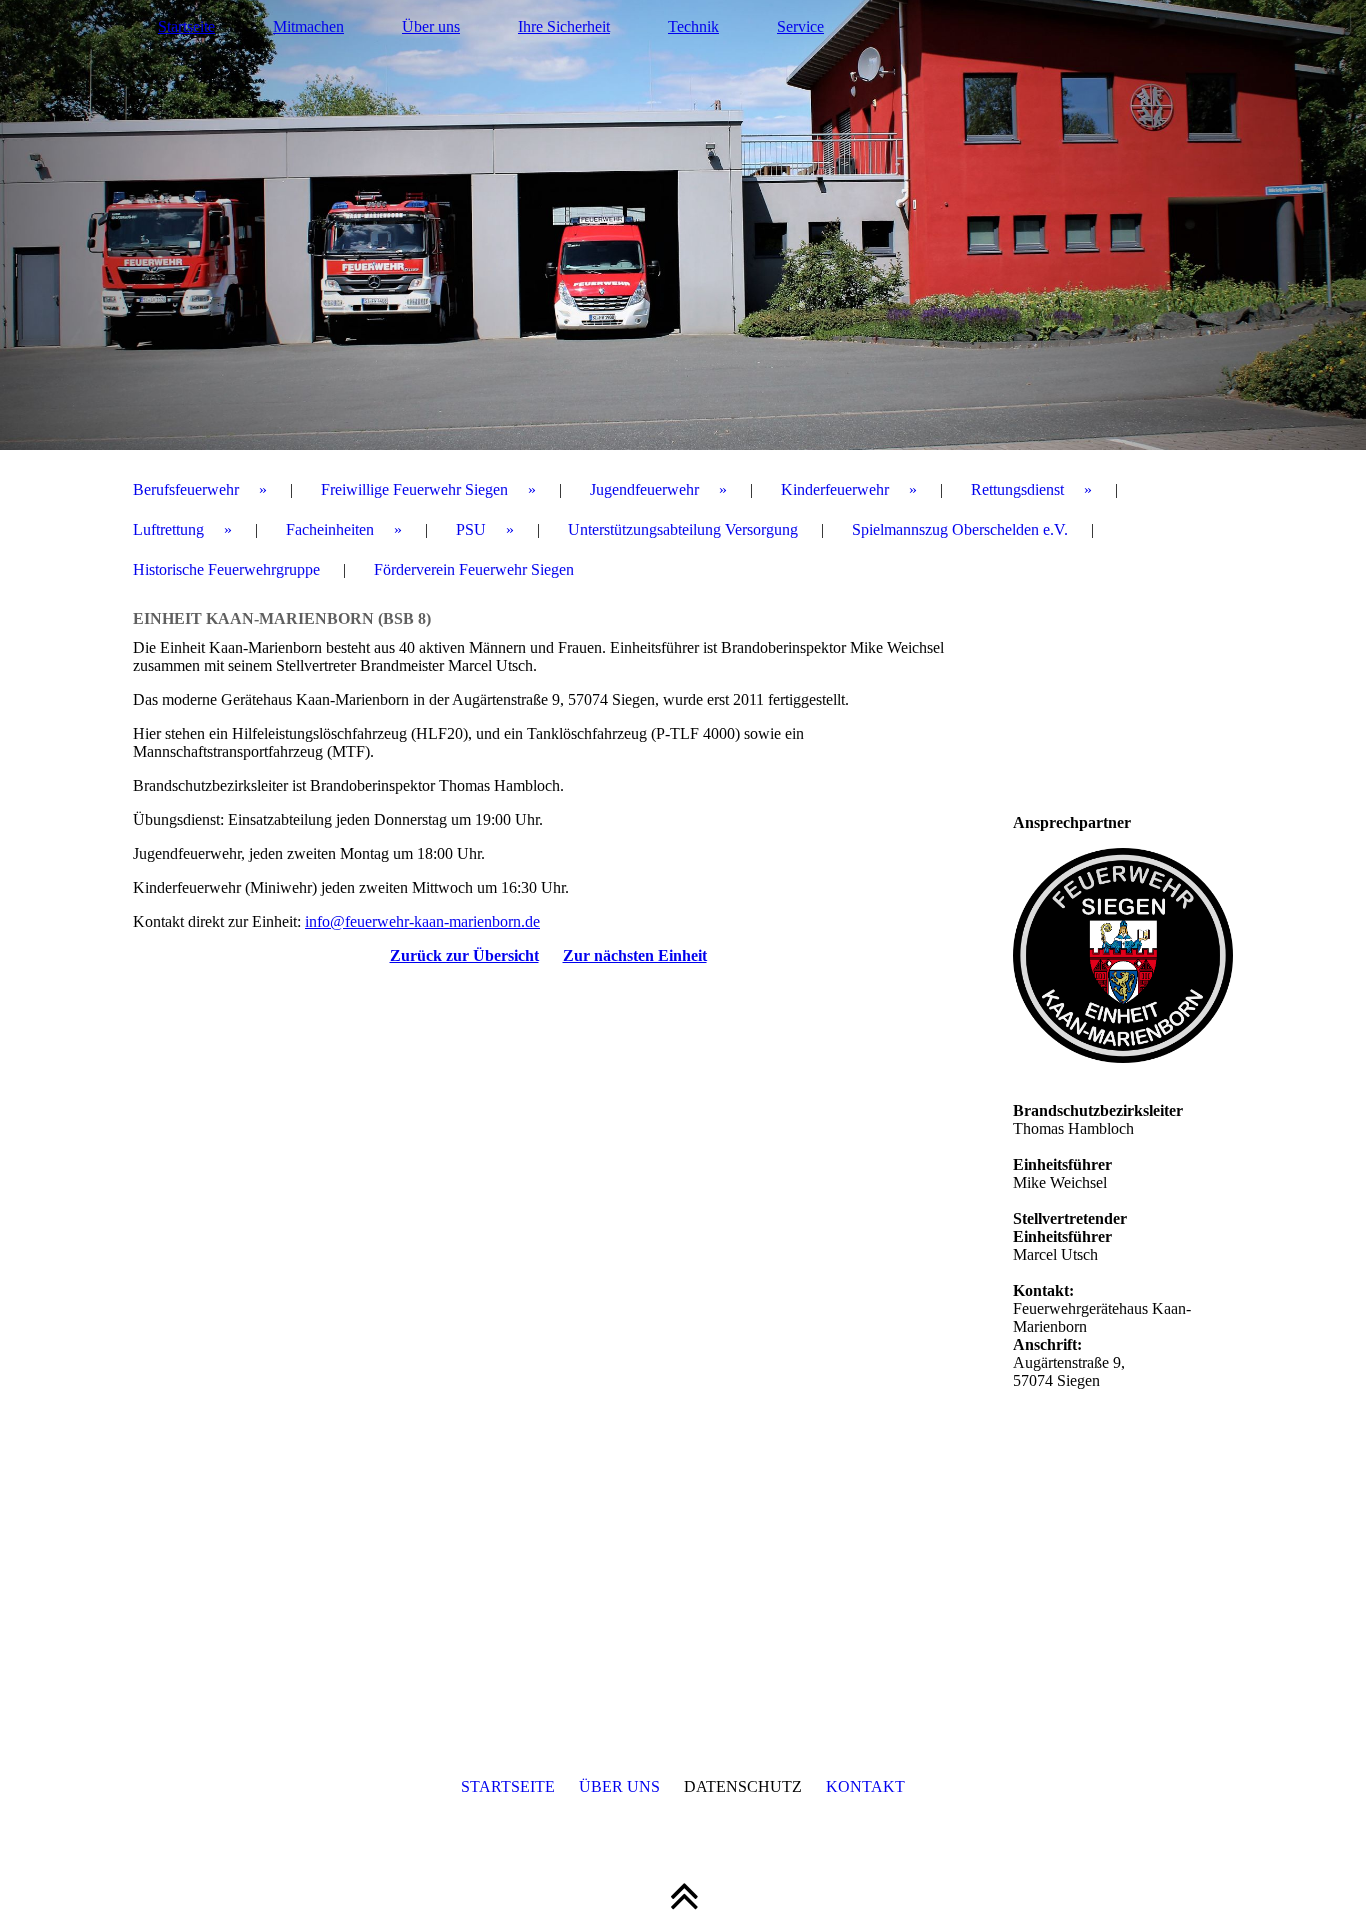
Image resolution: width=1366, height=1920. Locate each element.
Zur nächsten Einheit (635, 955)
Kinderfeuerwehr (835, 489)
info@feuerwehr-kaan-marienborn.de (422, 921)
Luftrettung (168, 529)
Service (800, 26)
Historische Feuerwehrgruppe (226, 569)
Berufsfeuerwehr (186, 489)
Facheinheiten (330, 529)
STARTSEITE (508, 1786)
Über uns (431, 26)
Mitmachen (308, 26)
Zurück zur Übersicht (464, 955)
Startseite (186, 26)
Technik (693, 26)
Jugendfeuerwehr (644, 489)
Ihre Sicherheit (564, 26)
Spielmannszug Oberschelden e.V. (960, 529)
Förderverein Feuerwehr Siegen (474, 569)
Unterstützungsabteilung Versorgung (683, 529)
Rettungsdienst (1017, 489)
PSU (471, 529)
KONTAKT (865, 1786)
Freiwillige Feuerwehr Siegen (414, 489)
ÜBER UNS (619, 1786)
